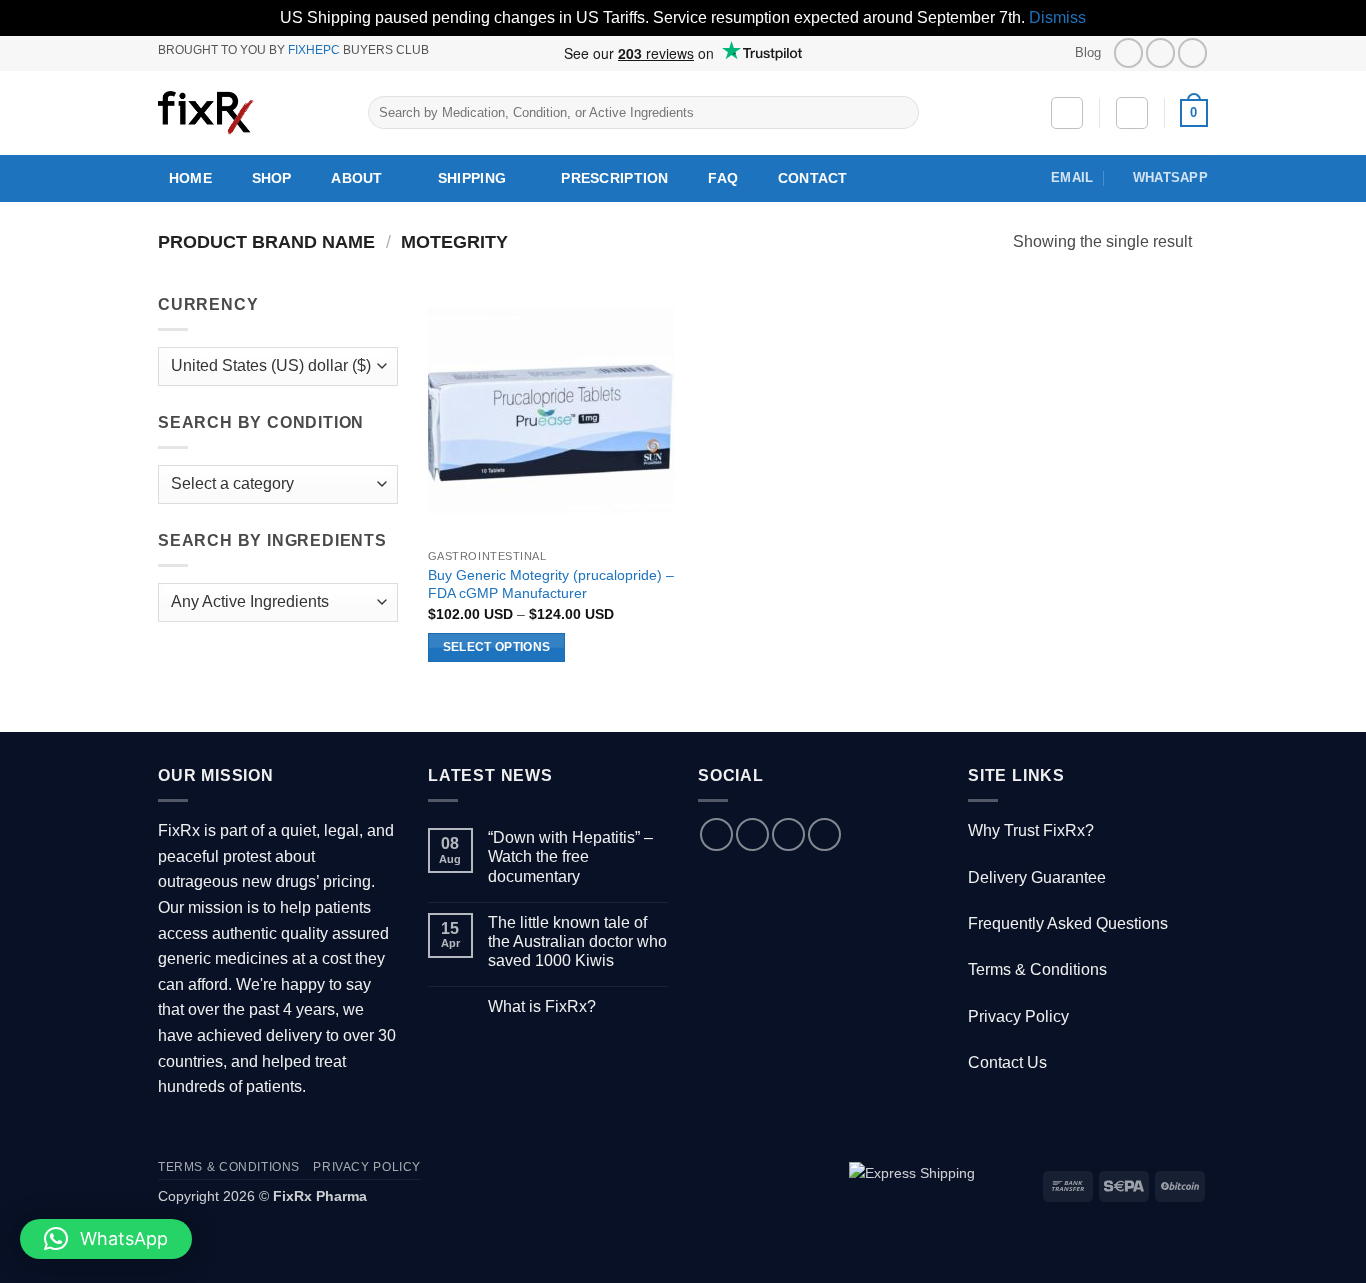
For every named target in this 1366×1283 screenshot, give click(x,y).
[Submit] (899, 113)
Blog (1088, 52)
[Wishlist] (1067, 113)
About (356, 178)
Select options (497, 647)
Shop (272, 178)
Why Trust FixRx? (1031, 830)
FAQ (723, 178)
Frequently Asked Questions (1068, 923)
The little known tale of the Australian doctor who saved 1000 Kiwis (577, 941)
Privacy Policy (1018, 1016)
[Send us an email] (788, 834)
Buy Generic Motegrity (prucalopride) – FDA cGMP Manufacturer (551, 584)
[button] (1132, 113)
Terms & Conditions (1037, 969)
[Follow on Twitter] (1160, 52)
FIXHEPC (314, 50)
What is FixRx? (542, 1006)
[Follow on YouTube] (1192, 52)
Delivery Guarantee (1037, 877)
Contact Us (1007, 1062)
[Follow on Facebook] (1128, 52)
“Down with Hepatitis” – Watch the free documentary (570, 856)
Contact (813, 178)
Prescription (614, 178)
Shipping (472, 178)
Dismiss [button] (1057, 17)
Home (190, 178)
